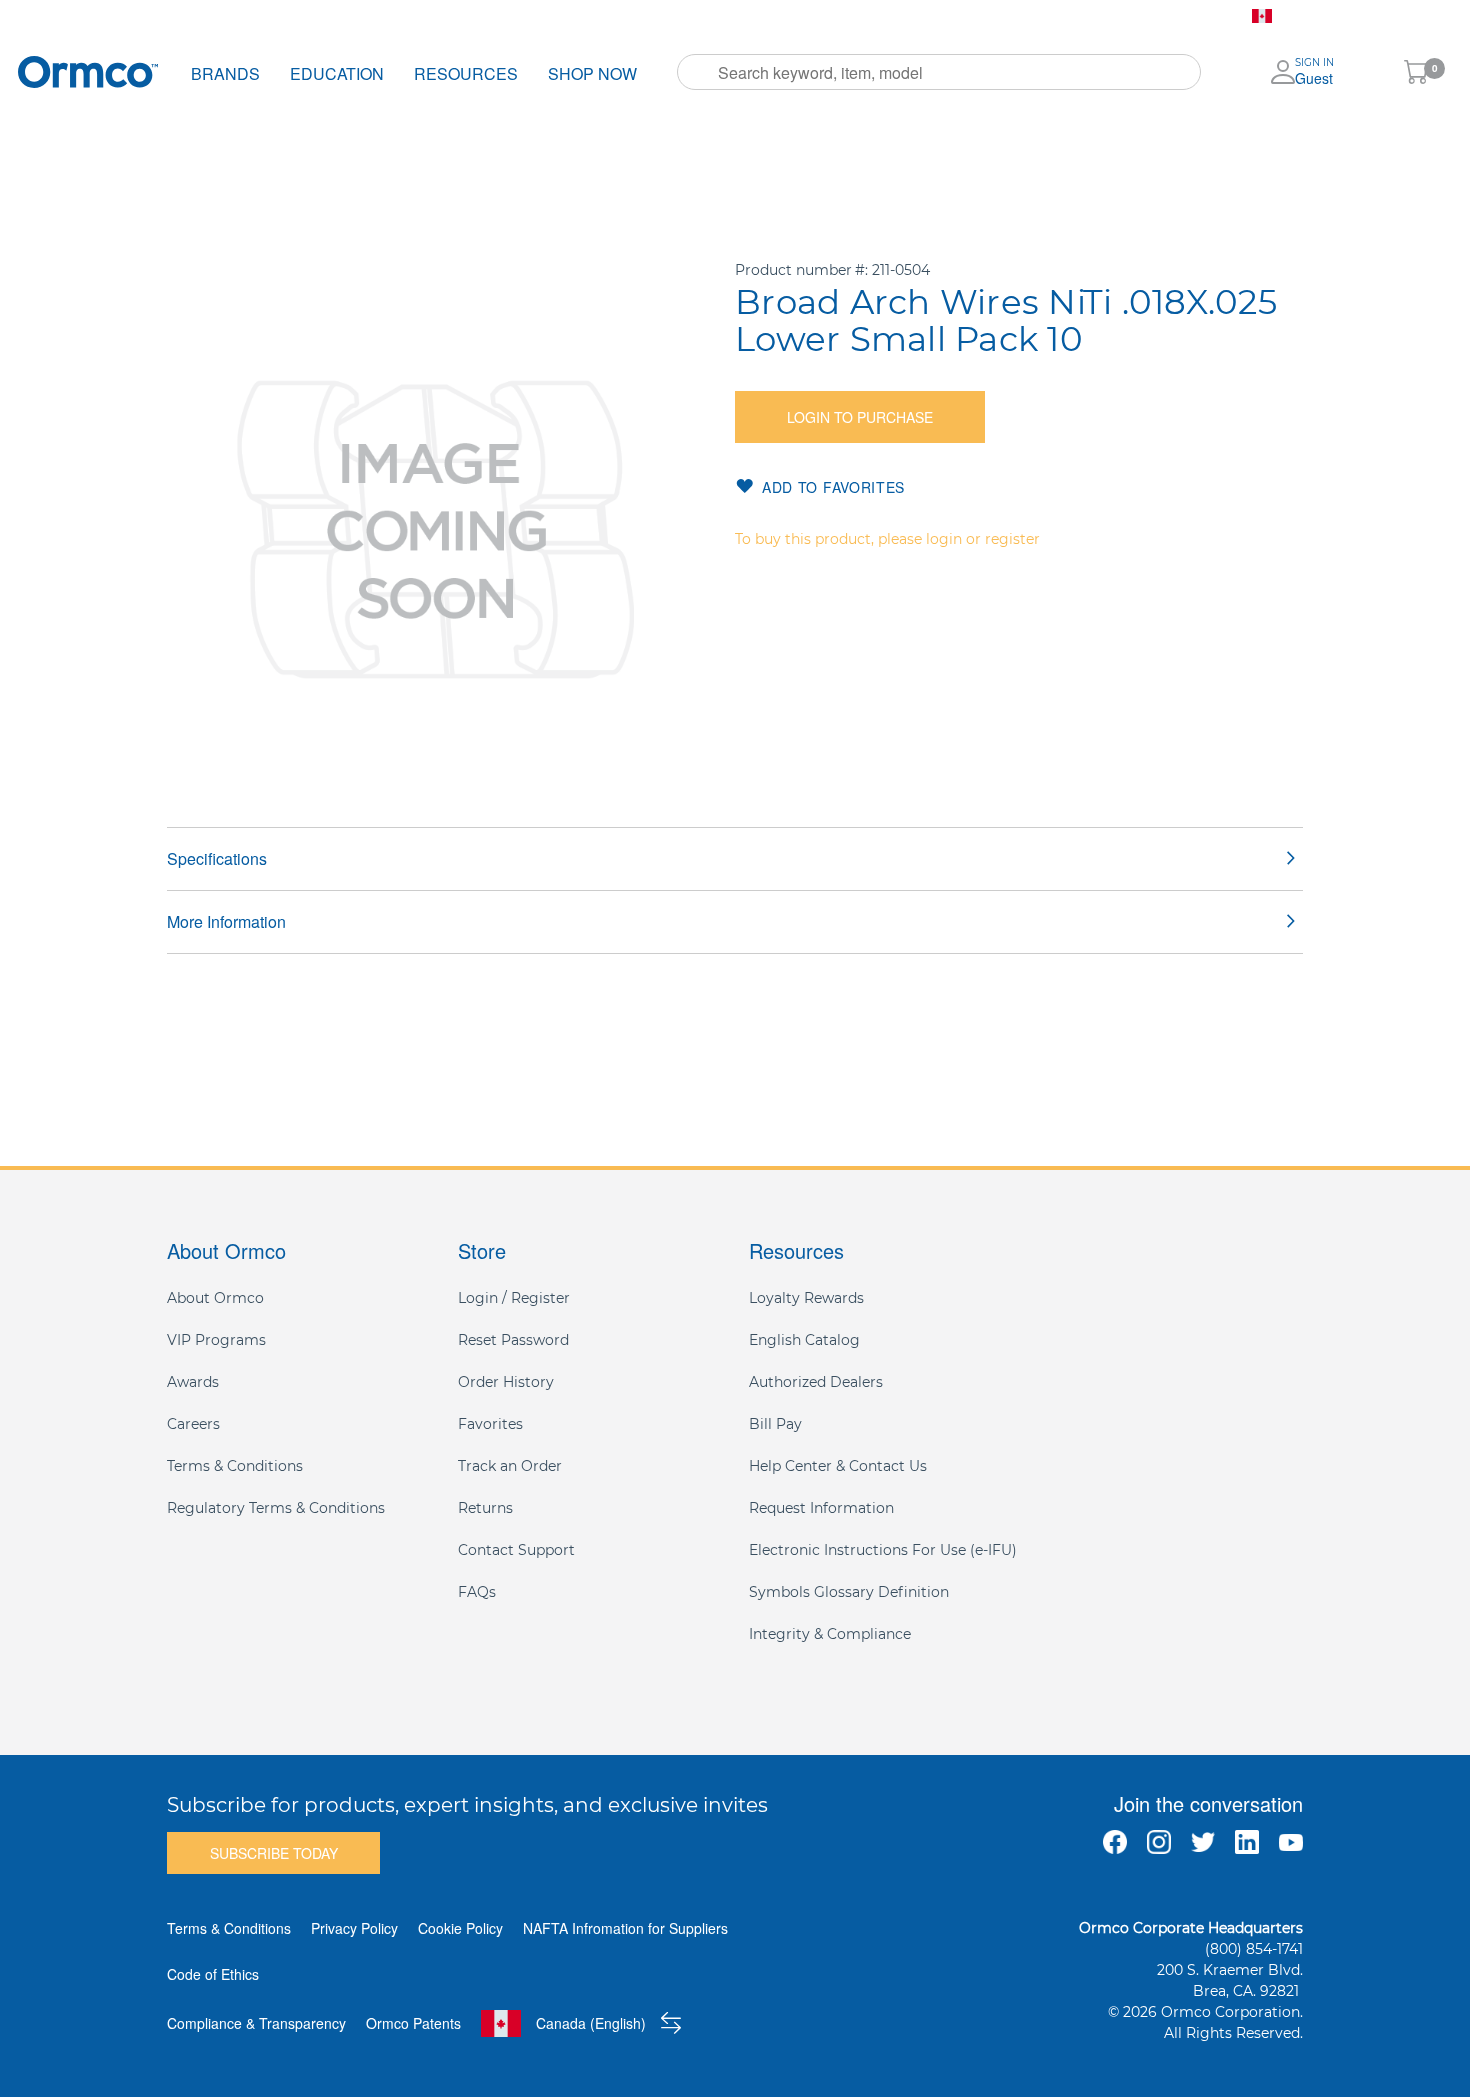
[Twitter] (1203, 1842)
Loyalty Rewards (806, 1298)
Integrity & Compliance (830, 1634)
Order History (537, 16)
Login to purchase (860, 417)
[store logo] (88, 71)
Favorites (649, 16)
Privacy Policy (354, 1928)
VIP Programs (216, 1340)
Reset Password (513, 1340)
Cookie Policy (460, 1928)
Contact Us (838, 16)
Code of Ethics (213, 1974)
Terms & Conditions (235, 1466)
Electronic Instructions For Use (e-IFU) (883, 1550)
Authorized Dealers (816, 1382)
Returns (485, 1508)
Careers (193, 1424)
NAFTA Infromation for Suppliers (625, 1928)
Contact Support (516, 1550)
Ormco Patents (413, 2023)
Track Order (415, 16)
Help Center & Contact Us (838, 1466)
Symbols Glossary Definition (849, 1592)
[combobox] (939, 72)
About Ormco (215, 1298)
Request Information (821, 1508)
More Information (226, 921)
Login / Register (514, 1298)
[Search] (699, 72)
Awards (193, 1382)
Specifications (217, 858)
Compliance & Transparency (256, 2023)
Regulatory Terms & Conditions (276, 1508)
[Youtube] (1291, 1842)
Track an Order (510, 1466)
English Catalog (804, 1340)
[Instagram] (1159, 1842)
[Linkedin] (1247, 1842)
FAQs (477, 1592)
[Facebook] (1115, 1842)
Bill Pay (740, 16)
